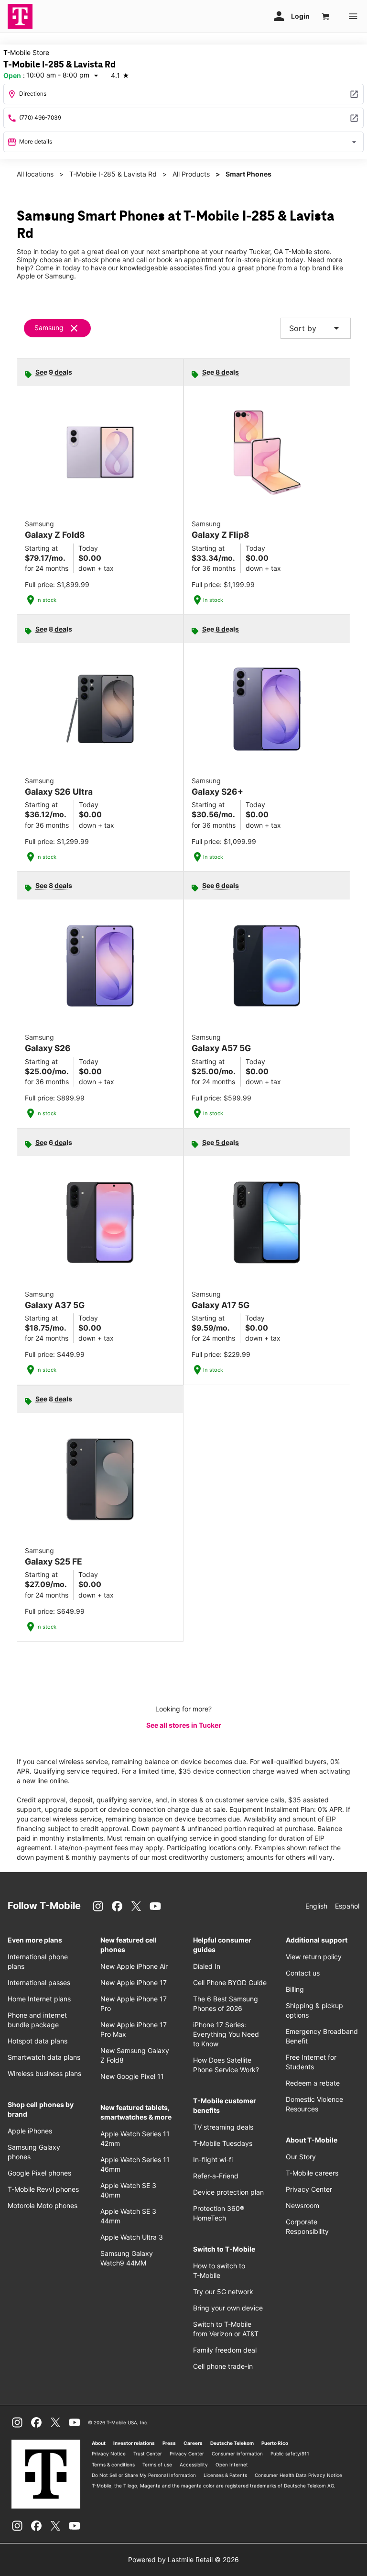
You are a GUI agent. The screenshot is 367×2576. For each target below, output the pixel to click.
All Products (191, 174)
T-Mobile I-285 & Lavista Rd (113, 174)
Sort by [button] (316, 328)
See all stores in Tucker (184, 1725)
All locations (35, 174)
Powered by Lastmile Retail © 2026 (183, 2559)
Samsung (49, 328)
